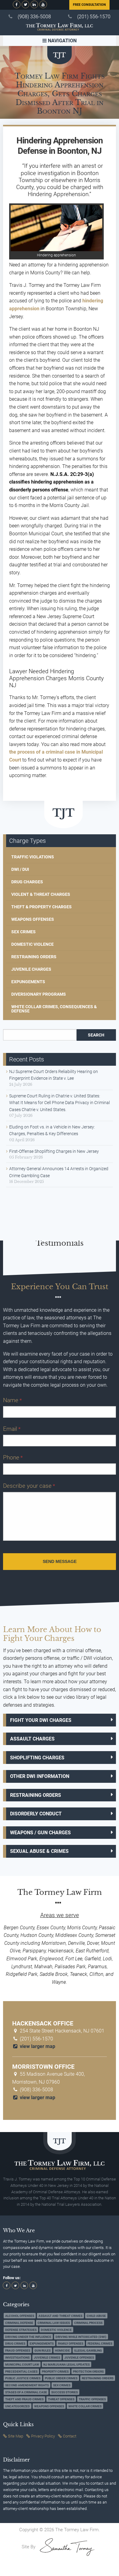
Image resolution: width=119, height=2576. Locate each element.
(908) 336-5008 (34, 17)
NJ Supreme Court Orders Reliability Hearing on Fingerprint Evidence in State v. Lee (54, 1075)
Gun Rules (43, 2351)
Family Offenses (71, 2344)
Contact (70, 2436)
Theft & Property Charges (41, 907)
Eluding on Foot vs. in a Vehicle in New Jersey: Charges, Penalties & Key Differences (52, 1130)
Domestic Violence (32, 944)
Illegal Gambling (88, 2351)
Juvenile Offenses (79, 2358)
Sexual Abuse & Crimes (39, 1851)
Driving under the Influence (28, 2337)
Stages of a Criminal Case (26, 2392)
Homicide (62, 2351)
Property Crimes (55, 2372)
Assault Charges (32, 1739)
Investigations (17, 2358)
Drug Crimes (15, 2344)
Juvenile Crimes (47, 2358)
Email (12, 1429)
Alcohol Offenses (20, 2316)
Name (12, 1400)
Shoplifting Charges (37, 1758)
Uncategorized (18, 2406)
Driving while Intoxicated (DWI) (81, 2337)
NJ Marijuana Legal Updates (67, 2365)
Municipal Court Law (22, 2365)
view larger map (37, 2046)
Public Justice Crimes (23, 2379)
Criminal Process (88, 2323)
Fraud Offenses (18, 2351)
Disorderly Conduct (36, 1814)
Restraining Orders (34, 957)
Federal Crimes (100, 2344)
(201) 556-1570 (94, 17)
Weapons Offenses (33, 919)
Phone (13, 1457)
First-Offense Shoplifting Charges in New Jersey (54, 1151)
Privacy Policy (43, 2436)
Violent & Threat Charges (41, 894)
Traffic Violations (33, 857)
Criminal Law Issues (54, 2323)
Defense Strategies (21, 2330)
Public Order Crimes (61, 2379)
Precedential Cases (21, 2372)
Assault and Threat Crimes (60, 2316)
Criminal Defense (19, 2323)
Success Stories (65, 2392)
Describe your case (29, 1486)
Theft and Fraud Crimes (24, 2399)
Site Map (16, 2436)
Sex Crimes (23, 932)
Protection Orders (88, 2372)
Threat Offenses (61, 2399)
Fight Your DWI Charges (41, 1720)
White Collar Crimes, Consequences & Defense (54, 1009)
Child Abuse (96, 2316)
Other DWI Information (40, 1776)
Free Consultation (89, 5)
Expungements (28, 982)
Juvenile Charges (31, 969)
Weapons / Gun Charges (40, 1833)
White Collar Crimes (85, 2406)
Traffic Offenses (92, 2399)
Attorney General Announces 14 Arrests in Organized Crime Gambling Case (59, 1172)
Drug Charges (27, 882)
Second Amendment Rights (27, 2385)
